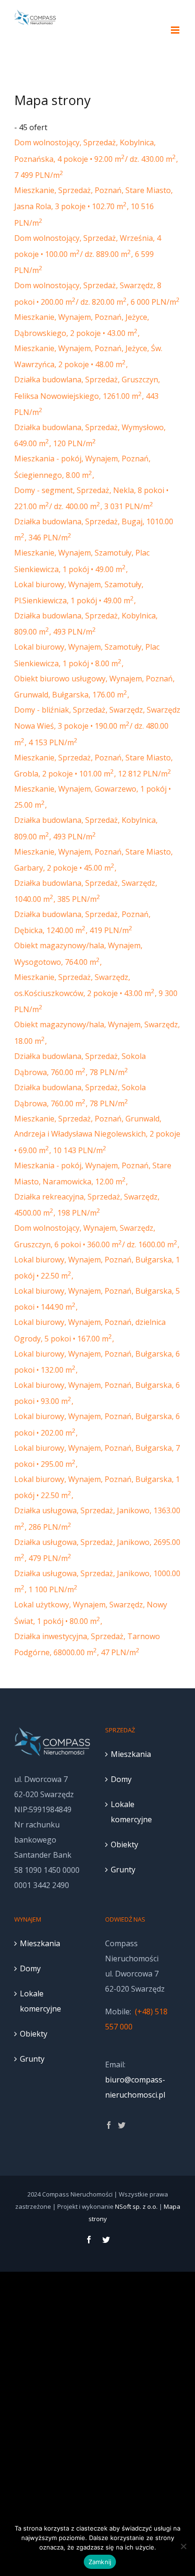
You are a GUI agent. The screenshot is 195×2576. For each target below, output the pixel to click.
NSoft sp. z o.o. (136, 2206)
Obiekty (124, 1844)
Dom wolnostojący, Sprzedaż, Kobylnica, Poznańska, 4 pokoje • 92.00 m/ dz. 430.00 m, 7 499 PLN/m (96, 159)
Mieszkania (131, 1754)
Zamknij (100, 2562)
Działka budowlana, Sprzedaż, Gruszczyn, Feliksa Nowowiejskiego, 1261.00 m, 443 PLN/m (87, 396)
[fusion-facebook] (109, 2125)
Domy (121, 1779)
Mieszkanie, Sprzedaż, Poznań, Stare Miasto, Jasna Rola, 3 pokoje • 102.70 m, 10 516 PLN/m (93, 207)
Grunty (123, 1870)
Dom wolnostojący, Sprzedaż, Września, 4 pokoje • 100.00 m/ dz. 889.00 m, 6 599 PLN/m (88, 254)
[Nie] (183, 2546)
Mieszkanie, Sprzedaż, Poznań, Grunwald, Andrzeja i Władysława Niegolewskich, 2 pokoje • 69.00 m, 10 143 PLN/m (97, 1134)
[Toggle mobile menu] (176, 30)
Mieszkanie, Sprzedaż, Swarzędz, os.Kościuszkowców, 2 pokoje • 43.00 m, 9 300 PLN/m (96, 993)
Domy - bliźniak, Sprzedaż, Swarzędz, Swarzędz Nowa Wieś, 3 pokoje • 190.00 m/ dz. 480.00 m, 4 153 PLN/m (97, 726)
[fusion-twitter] (122, 2125)
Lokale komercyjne (131, 1812)
